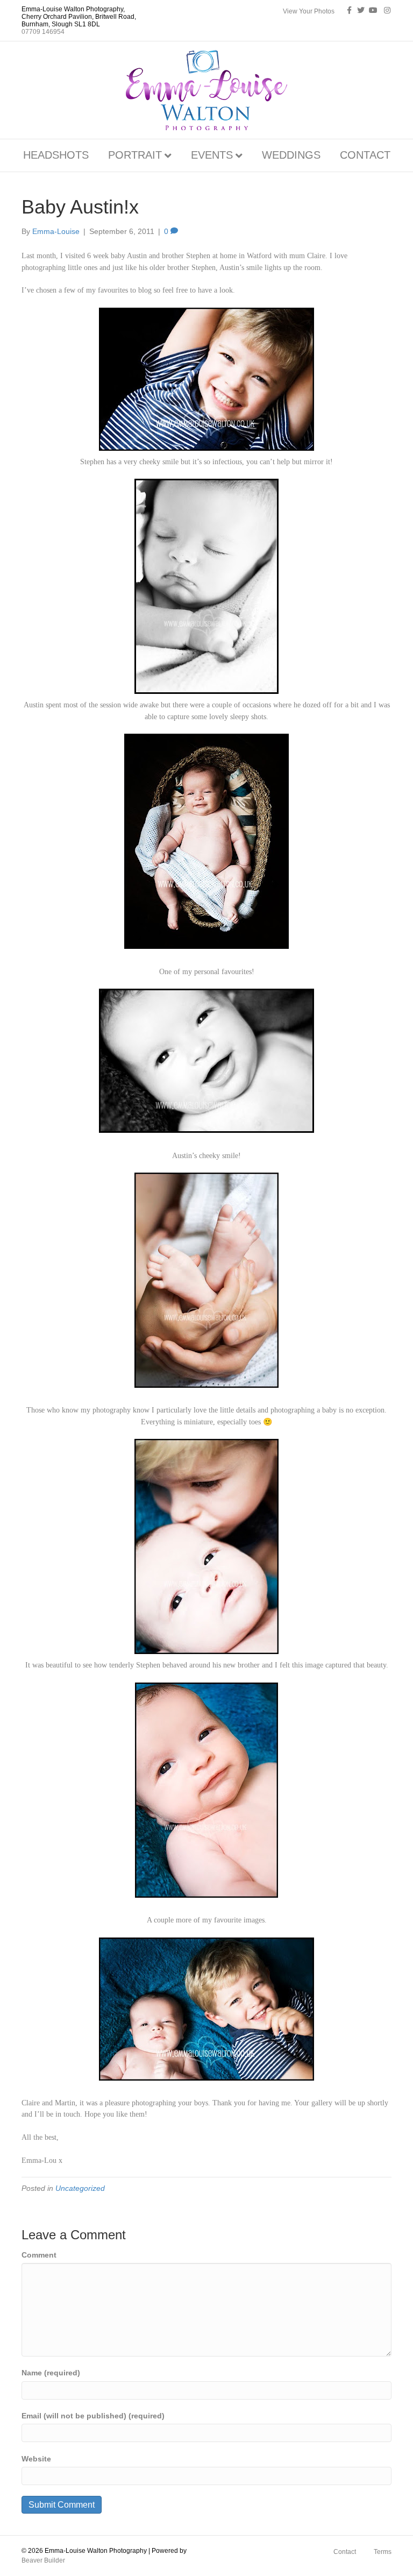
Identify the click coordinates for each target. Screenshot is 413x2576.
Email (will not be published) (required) (93, 2416)
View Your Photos (309, 11)
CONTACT (365, 155)
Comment (39, 2255)
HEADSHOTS (56, 155)
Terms (383, 2552)
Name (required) (51, 2373)
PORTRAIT (135, 155)
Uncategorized (80, 2188)
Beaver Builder (43, 2560)
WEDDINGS (291, 155)
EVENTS (212, 155)
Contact (345, 2552)
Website (36, 2459)
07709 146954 (43, 32)
